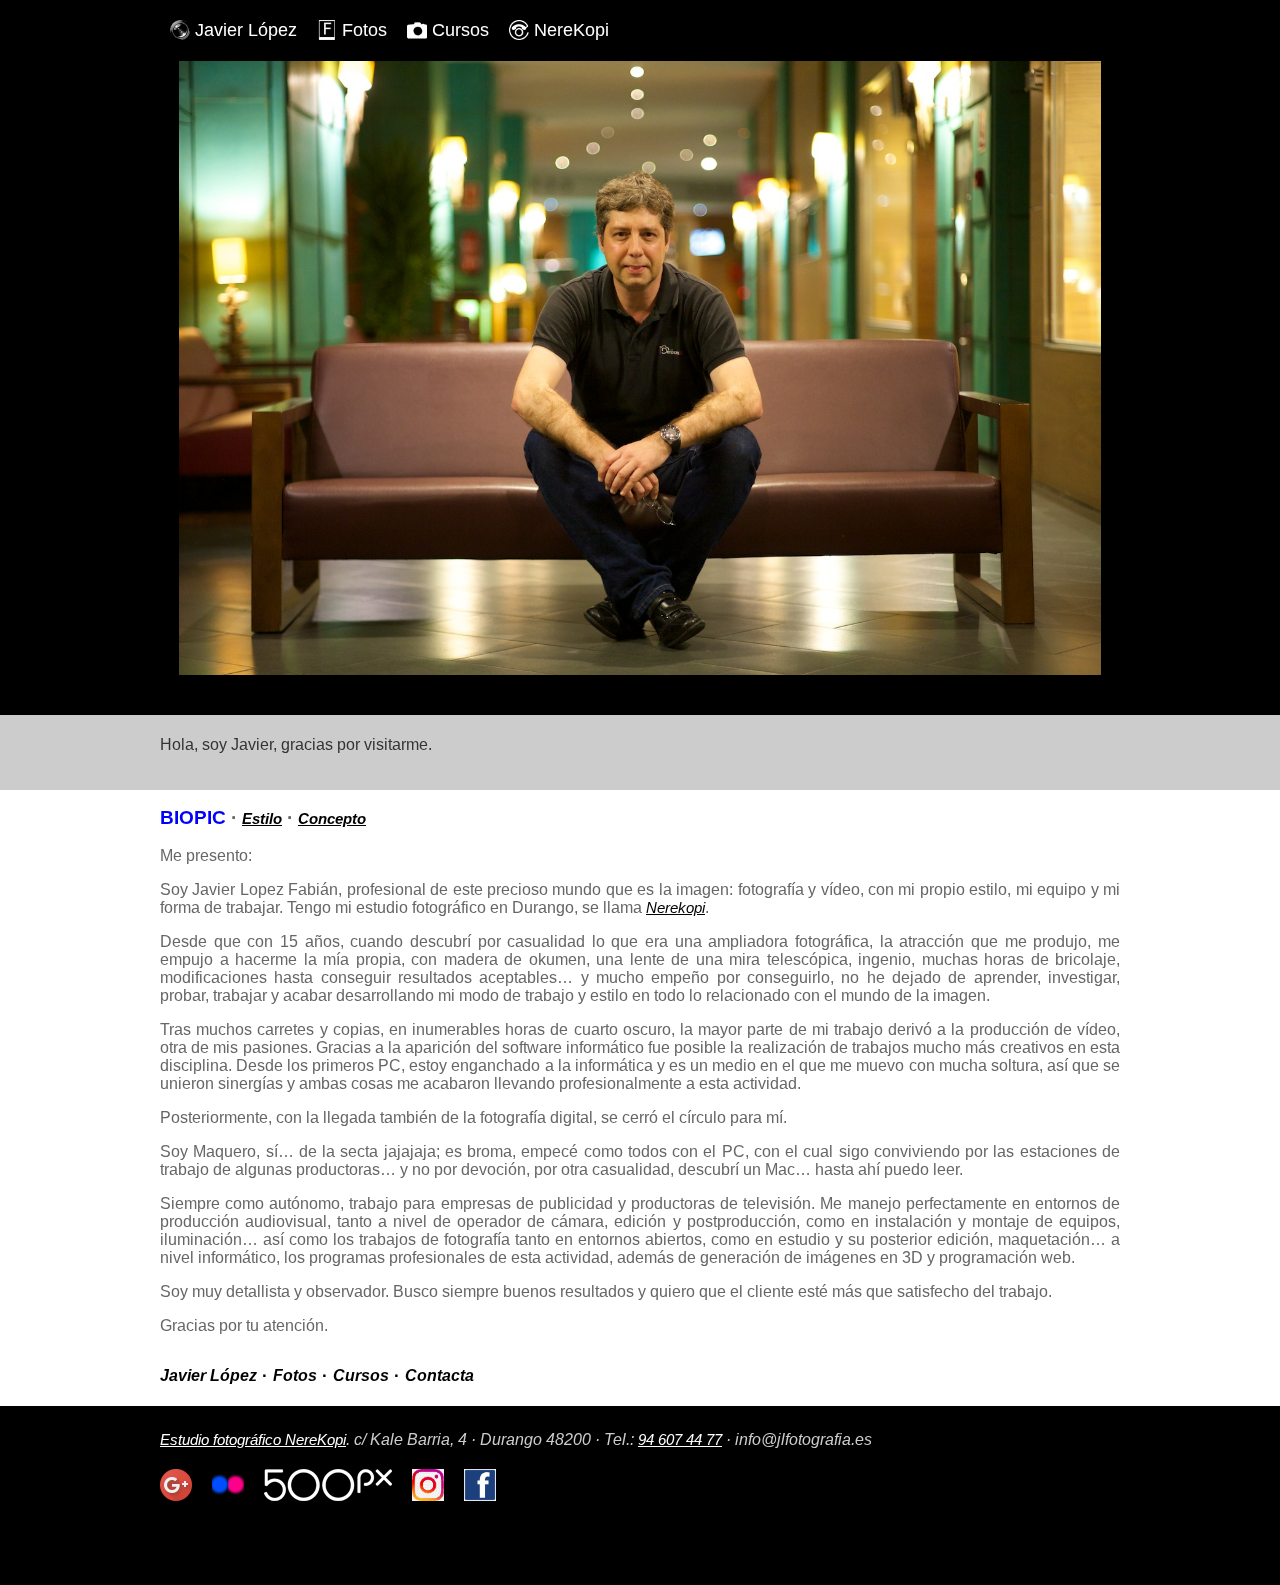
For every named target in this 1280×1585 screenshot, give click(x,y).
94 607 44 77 (680, 1439)
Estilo (262, 818)
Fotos (364, 30)
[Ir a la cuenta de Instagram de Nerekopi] (428, 1495)
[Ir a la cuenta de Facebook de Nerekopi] (480, 1495)
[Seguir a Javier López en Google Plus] (176, 1495)
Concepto (332, 818)
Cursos (460, 30)
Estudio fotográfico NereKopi (253, 1439)
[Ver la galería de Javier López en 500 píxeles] (328, 1495)
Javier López (246, 30)
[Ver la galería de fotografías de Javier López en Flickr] (228, 1495)
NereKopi (571, 30)
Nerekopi (675, 907)
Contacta (439, 1375)
